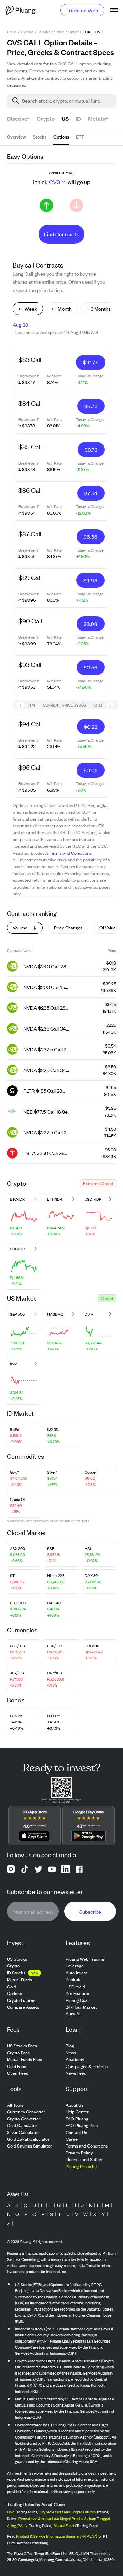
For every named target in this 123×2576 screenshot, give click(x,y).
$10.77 (91, 362)
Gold (11, 2512)
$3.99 (91, 624)
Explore (27, 32)
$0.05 (91, 770)
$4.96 (90, 580)
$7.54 (91, 493)
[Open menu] (113, 10)
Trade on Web (82, 10)
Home (12, 32)
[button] (98, 1183)
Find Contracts (61, 234)
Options (75, 32)
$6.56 (91, 537)
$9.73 (91, 406)
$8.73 (91, 449)
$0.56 (91, 667)
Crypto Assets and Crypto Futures (68, 2512)
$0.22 (91, 726)
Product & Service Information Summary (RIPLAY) (57, 2536)
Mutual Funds (65, 2525)
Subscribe (90, 1911)
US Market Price (51, 32)
